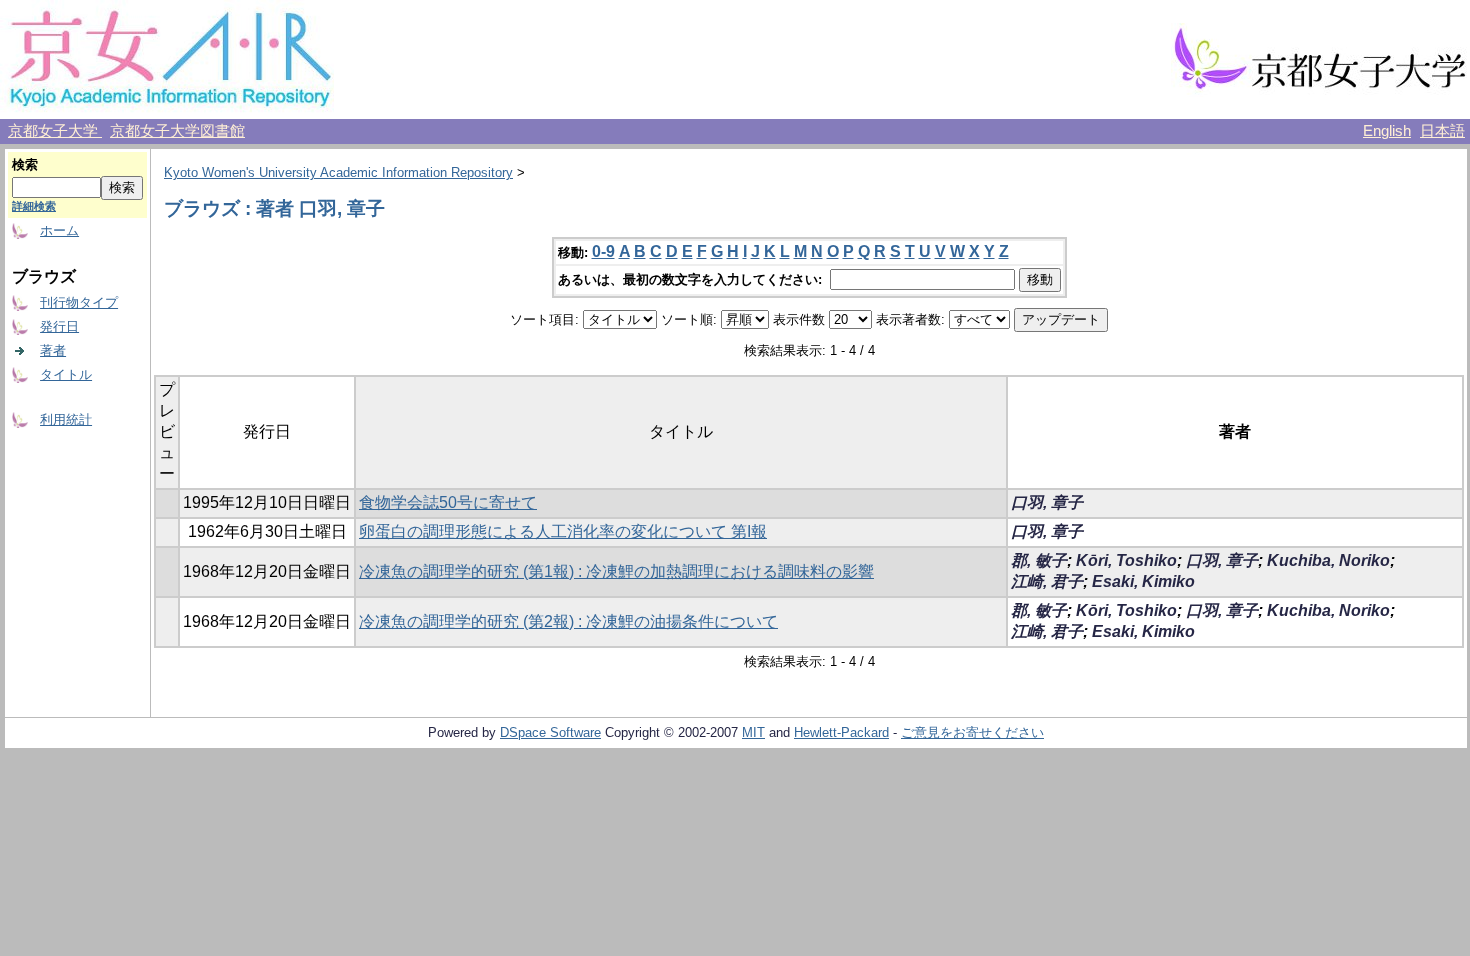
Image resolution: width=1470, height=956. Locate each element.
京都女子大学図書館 (177, 131)
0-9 (603, 251)
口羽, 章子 (1047, 502)
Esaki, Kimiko (1143, 581)
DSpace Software (550, 732)
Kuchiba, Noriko (1328, 560)
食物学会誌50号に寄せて (448, 502)
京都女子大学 (55, 131)
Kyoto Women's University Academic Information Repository (338, 172)
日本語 (1442, 131)
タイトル (66, 374)
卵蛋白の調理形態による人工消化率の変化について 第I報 (563, 531)
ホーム (59, 230)
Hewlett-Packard (841, 732)
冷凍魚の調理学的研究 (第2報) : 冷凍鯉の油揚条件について (568, 621)
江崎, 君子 (1047, 581)
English (1387, 131)
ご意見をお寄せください (972, 732)
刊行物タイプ (79, 302)
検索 (25, 164)
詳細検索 (34, 206)
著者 (53, 350)
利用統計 (66, 419)
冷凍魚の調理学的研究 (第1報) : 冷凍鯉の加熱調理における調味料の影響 (616, 571)
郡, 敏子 (1039, 560)
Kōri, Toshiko (1126, 560)
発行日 (59, 326)
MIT (753, 732)
